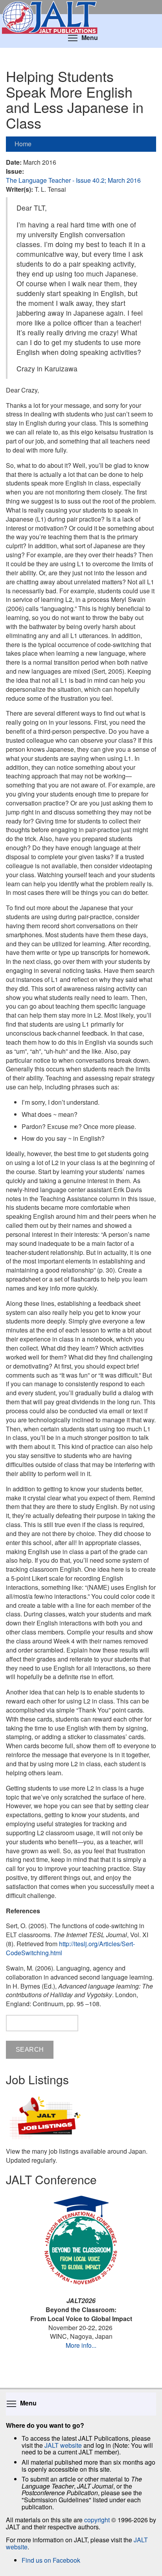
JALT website (63, 2445)
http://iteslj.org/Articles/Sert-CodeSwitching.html (70, 1948)
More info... (81, 2345)
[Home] (81, 7)
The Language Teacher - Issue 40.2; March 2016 (73, 180)
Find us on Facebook (51, 2560)
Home (23, 144)
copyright (97, 2520)
